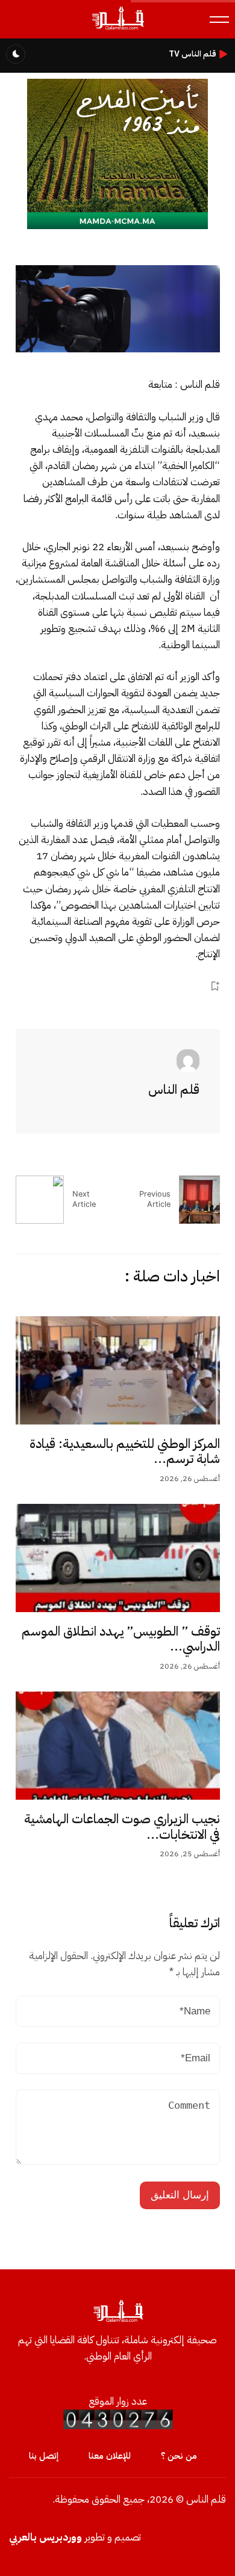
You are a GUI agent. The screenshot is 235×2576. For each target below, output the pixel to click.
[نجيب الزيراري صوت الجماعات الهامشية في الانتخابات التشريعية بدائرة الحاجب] (118, 1746)
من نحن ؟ (179, 2456)
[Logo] (117, 29)
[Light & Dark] (16, 54)
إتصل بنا (44, 2456)
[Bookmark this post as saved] (215, 986)
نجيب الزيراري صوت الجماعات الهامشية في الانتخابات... (122, 1827)
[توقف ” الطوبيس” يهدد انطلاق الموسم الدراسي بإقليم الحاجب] (118, 1558)
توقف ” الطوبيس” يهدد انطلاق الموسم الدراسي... (121, 1639)
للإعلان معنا (110, 2456)
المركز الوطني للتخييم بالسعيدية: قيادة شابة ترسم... (125, 1452)
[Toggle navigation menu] (219, 20)
